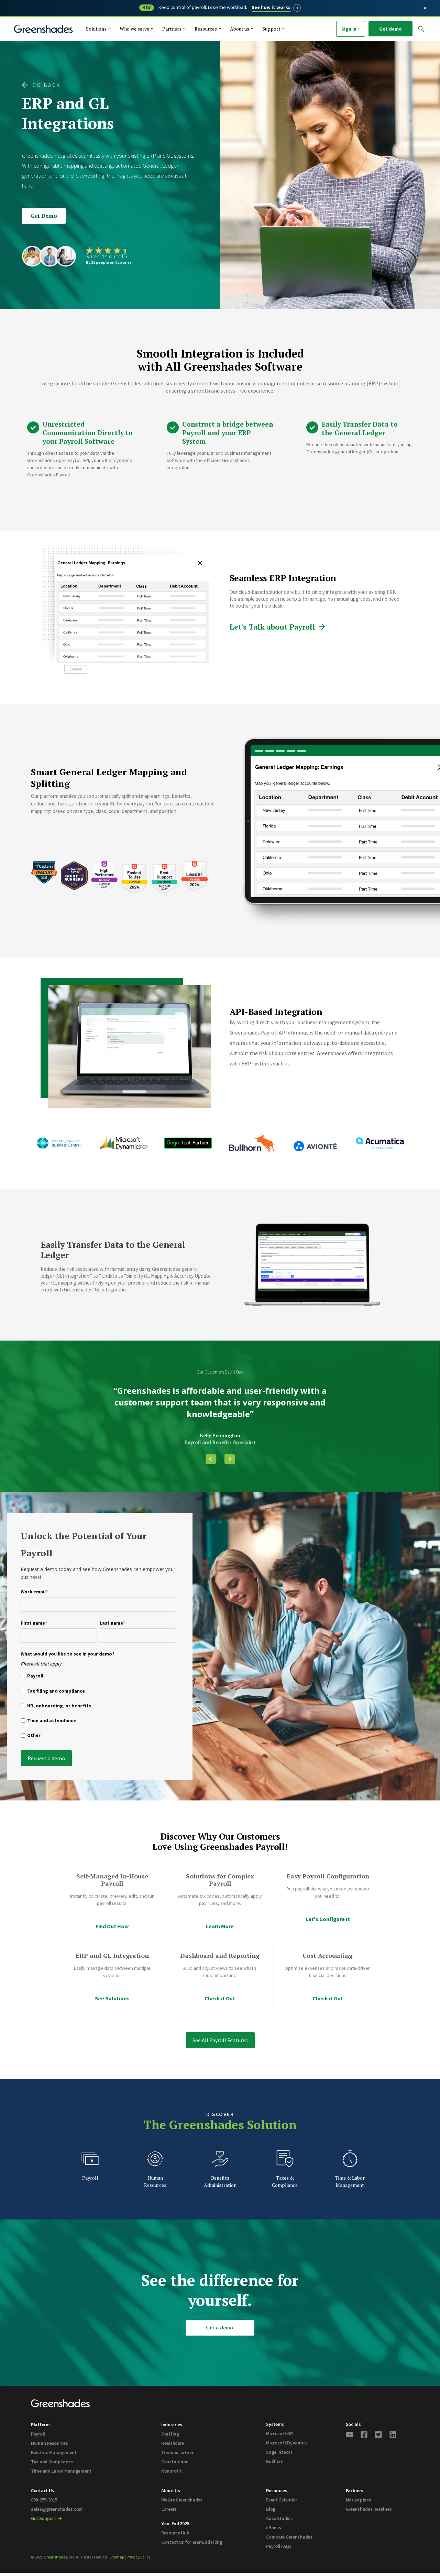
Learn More (220, 1926)
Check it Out (220, 1998)
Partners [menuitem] (355, 2490)
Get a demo (219, 2328)
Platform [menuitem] (40, 2425)
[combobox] (332, 45)
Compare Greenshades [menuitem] (289, 2537)
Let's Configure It (328, 1919)
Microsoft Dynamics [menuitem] (287, 2443)
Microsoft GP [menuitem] (279, 2433)
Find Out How (112, 1926)
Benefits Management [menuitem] (54, 2452)
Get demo (390, 29)
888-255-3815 (44, 2500)
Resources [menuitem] (277, 2490)
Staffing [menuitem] (170, 2434)
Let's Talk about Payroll (272, 627)
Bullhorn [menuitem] (275, 2461)
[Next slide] (230, 1459)
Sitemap (117, 2557)
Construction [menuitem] (175, 2462)
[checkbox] (98, 1707)
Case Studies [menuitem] (279, 2518)
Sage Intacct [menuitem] (279, 2452)
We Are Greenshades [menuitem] (182, 2500)
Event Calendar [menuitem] (282, 2500)
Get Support (44, 2518)
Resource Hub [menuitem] (175, 2533)
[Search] (392, 45)
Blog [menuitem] (271, 2509)
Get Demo (44, 216)
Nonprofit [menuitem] (171, 2471)
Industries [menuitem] (172, 2425)
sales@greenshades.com (57, 2509)
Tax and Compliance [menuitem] (52, 2462)
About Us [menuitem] (171, 2490)
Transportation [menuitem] (177, 2452)
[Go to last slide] (211, 1459)
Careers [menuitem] (169, 2509)
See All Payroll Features (220, 2040)
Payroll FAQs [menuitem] (279, 2546)
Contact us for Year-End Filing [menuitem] (192, 2542)
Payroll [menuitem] (38, 2434)
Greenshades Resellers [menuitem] (369, 2509)
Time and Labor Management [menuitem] (61, 2471)
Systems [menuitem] (275, 2424)
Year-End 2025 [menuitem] (175, 2523)
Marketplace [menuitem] (359, 2500)
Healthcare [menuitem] (173, 2443)
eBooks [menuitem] (273, 2528)
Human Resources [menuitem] (49, 2443)
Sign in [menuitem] (349, 29)
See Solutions (112, 1998)
